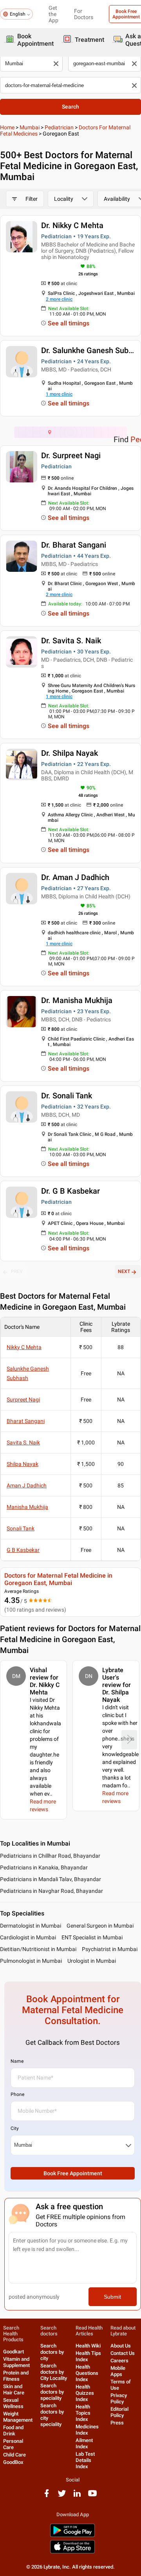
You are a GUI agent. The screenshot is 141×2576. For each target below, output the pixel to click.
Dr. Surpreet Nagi (71, 455)
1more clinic (59, 394)
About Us (121, 2346)
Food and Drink (13, 2431)
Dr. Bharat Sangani (74, 545)
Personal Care (13, 2444)
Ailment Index (84, 2443)
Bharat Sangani (26, 1421)
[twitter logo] (62, 2496)
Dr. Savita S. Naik (71, 641)
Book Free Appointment (73, 2173)
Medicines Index (87, 2430)
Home (7, 127)
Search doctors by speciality (52, 2392)
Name (17, 2061)
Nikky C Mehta (24, 1347)
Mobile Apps (118, 2371)
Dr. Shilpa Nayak (70, 753)
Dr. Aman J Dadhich (75, 877)
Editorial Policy (119, 2412)
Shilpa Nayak (23, 1464)
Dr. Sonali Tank (67, 1096)
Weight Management (18, 2417)
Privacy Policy (119, 2398)
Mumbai (30, 127)
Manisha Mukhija (27, 1507)
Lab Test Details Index (85, 2460)
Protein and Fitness (16, 2376)
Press (117, 2423)
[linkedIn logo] (77, 2496)
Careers (119, 2361)
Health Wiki (88, 2346)
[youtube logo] (92, 2496)
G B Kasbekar (23, 1550)
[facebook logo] (47, 2496)
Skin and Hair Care (14, 2389)
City (15, 2128)
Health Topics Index (83, 2413)
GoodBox (13, 2462)
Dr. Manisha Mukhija (77, 1000)
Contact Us (123, 2353)
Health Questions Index (87, 2373)
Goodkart (14, 2352)
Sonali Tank (21, 1528)
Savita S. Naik (23, 1442)
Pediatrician (59, 127)
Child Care (14, 2455)
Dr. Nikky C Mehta (72, 225)
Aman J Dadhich (27, 1485)
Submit (112, 2297)
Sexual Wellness (13, 2403)
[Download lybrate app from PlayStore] (72, 2536)
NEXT (124, 1271)
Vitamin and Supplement (16, 2362)
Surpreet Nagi (23, 1400)
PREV (17, 1271)
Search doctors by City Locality (54, 2372)
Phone (17, 2094)
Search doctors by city (52, 2352)
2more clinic (59, 299)
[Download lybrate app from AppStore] (72, 2552)
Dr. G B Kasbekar (70, 1191)
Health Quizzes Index (85, 2393)
